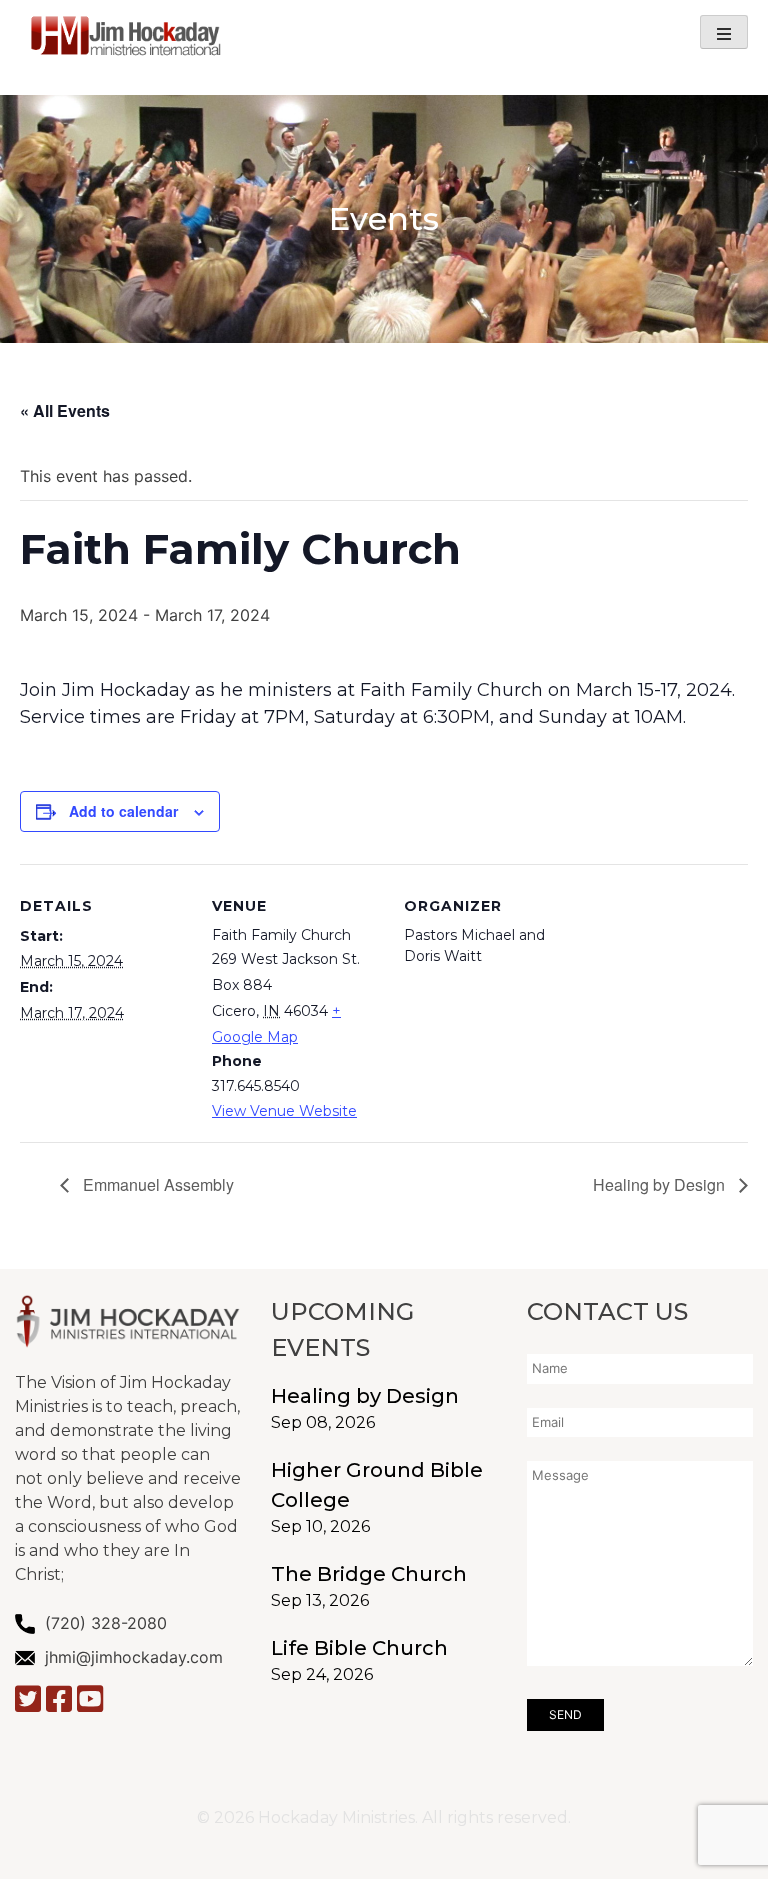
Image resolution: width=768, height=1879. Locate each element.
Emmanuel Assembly (156, 1184)
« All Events (65, 410)
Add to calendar (123, 811)
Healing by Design (661, 1184)
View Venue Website (284, 1111)
